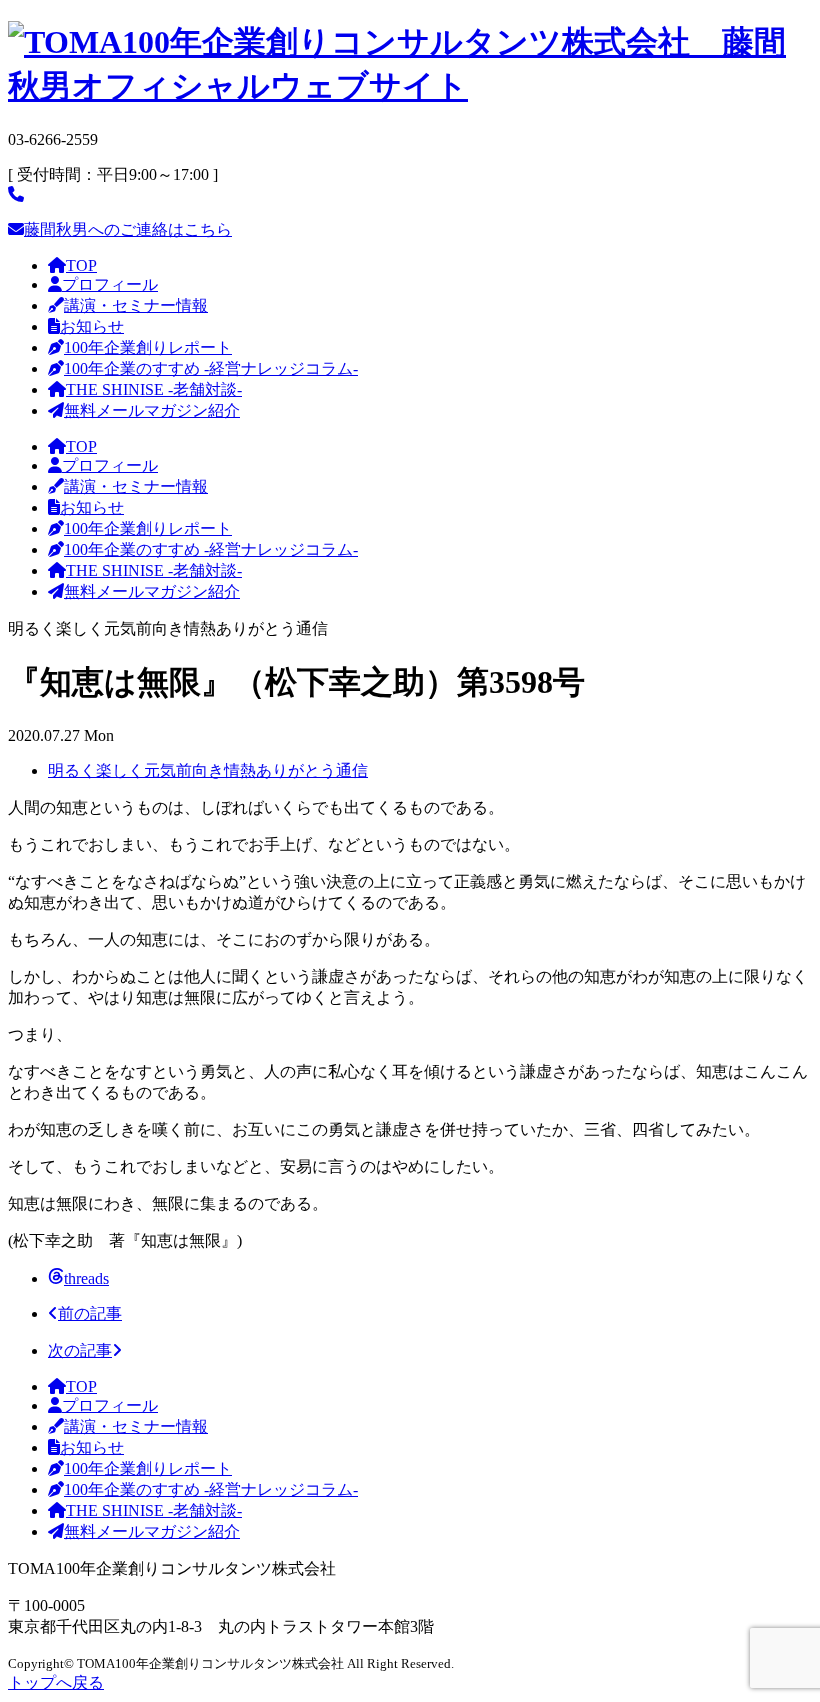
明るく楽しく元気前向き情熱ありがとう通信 (208, 770)
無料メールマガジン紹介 (152, 410)
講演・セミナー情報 (136, 305)
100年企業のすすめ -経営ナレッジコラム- (211, 368)
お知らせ (92, 326)
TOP (81, 265)
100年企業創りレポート (148, 347)
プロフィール (110, 284)
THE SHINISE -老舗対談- (154, 389)
